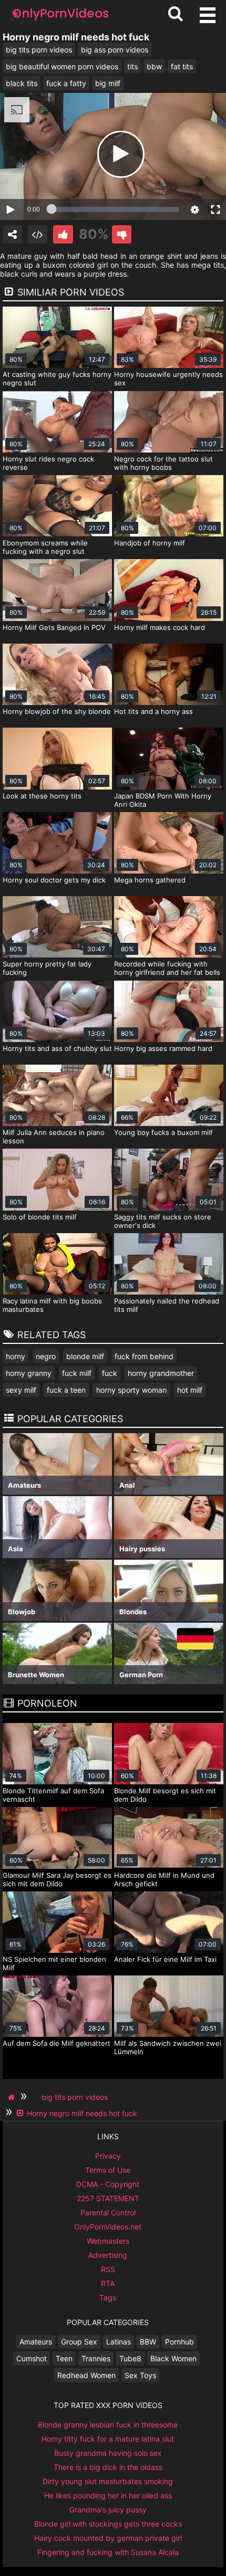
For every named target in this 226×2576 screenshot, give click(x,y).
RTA (108, 2283)
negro (46, 1356)
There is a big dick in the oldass (108, 2467)
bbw (154, 66)
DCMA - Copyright (108, 2184)
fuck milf (77, 1373)
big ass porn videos (115, 50)
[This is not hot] (122, 234)
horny (16, 1356)
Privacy (108, 2156)
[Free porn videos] (60, 21)
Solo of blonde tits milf (40, 1217)
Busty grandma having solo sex (108, 2453)
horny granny (29, 1373)
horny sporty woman (131, 1390)
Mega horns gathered (150, 880)
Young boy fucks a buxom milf (163, 1132)
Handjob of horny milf (150, 543)
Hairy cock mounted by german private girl (108, 2538)
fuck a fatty (66, 83)
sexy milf (21, 1390)
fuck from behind (144, 1356)
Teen (64, 2358)
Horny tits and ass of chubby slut (57, 1048)
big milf (108, 83)
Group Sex (79, 2342)
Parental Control (108, 2212)
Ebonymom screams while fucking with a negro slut (45, 547)
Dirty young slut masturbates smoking (108, 2481)
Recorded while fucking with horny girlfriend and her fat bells (167, 968)
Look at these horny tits (42, 796)
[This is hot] (63, 234)
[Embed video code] (38, 234)
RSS (108, 2269)
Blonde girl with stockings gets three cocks (108, 2524)
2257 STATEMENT (108, 2198)
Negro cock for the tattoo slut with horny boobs (163, 463)
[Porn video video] (12, 234)
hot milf (190, 1390)
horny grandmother (161, 1373)
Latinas (119, 2342)
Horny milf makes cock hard (160, 627)
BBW (148, 2342)
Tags (108, 2298)
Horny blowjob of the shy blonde (57, 711)
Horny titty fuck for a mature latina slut (108, 2439)
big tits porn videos (39, 50)
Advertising (108, 2255)
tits (132, 66)
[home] (13, 2097)
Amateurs (36, 2342)
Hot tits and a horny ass (153, 711)
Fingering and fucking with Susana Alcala (108, 2552)
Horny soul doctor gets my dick (54, 880)
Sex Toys (140, 2375)
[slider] (115, 209)
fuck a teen (66, 1390)
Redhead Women (86, 2375)
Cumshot (32, 2358)
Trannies (96, 2358)
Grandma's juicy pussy (108, 2510)
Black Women (173, 2358)
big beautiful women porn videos (62, 66)
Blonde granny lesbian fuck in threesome (108, 2425)
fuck (110, 1373)
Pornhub (179, 2342)
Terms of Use (108, 2170)
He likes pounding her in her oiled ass (108, 2495)
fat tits (182, 66)
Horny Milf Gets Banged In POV (54, 627)
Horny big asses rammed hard (163, 1048)
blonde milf (85, 1356)
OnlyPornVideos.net (108, 2227)
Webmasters (108, 2241)
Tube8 (130, 2358)
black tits (22, 83)
